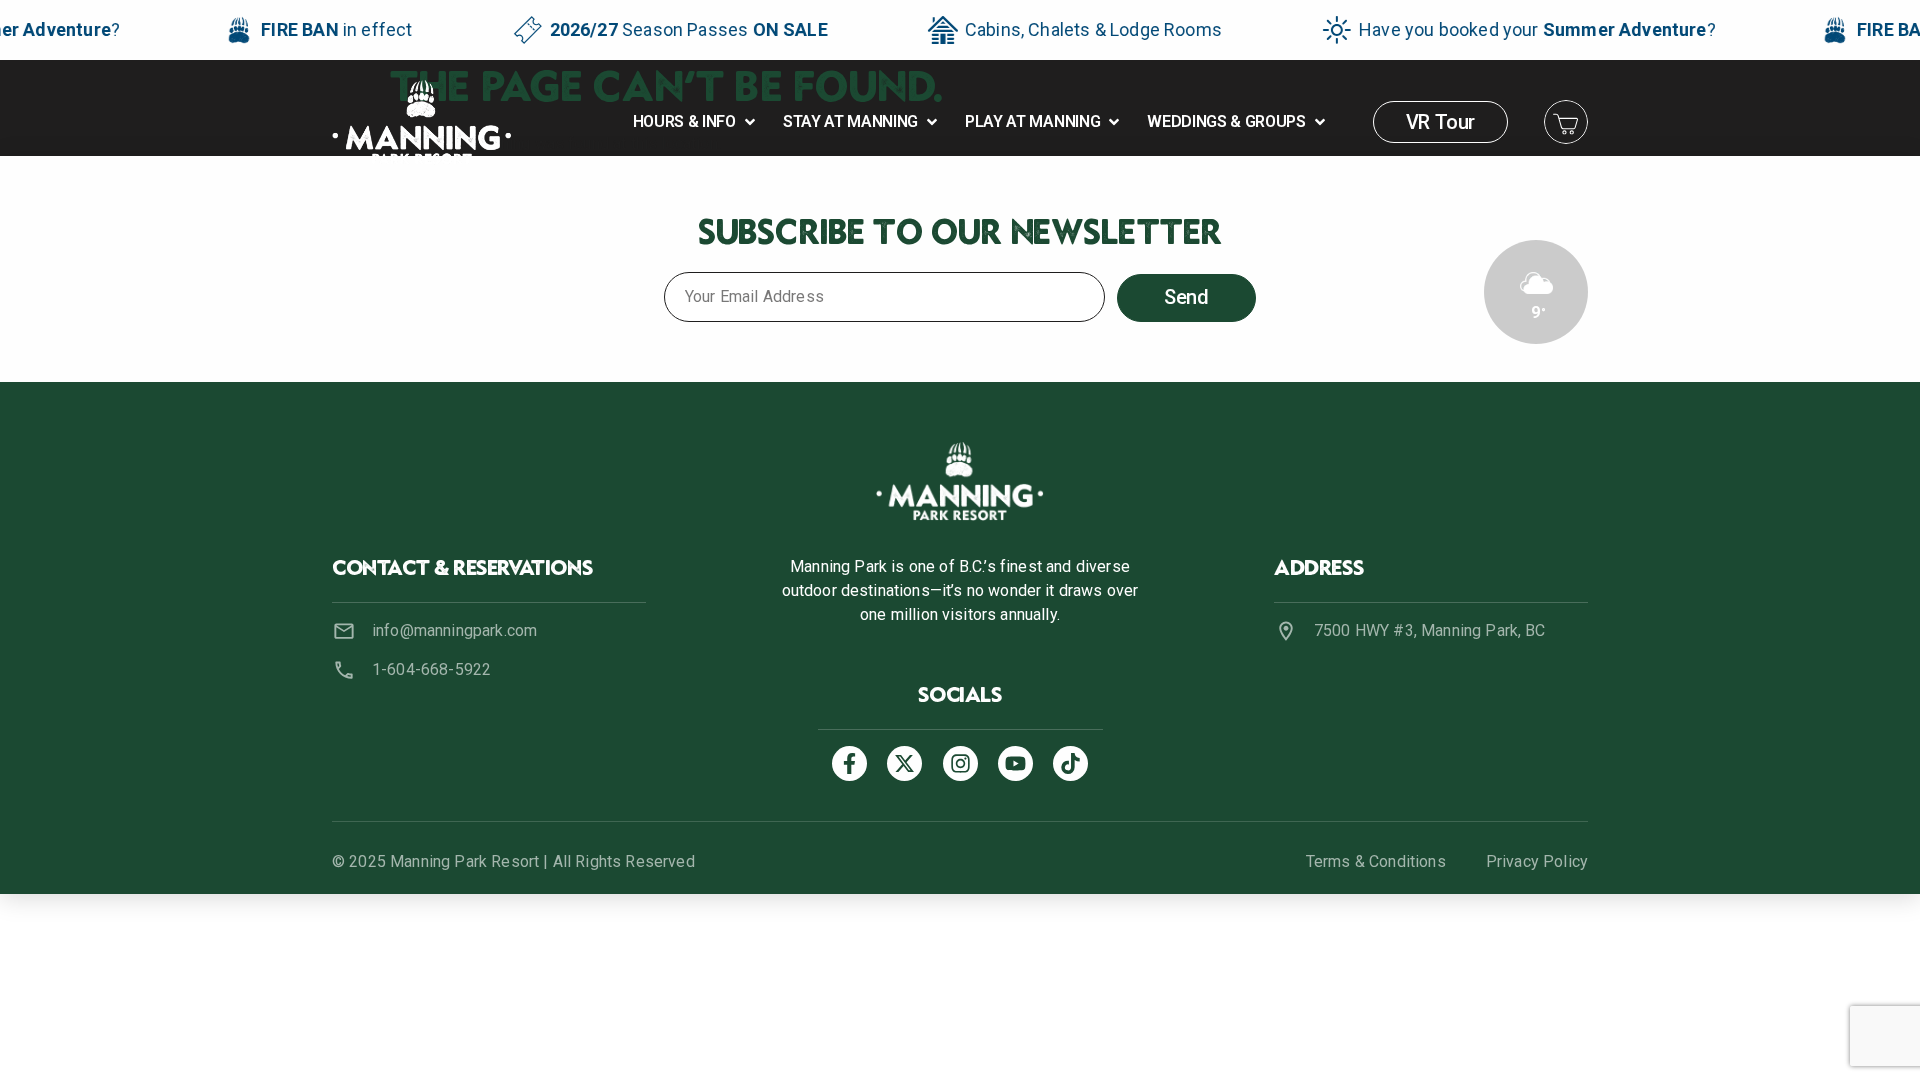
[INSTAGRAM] (960, 763)
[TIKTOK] (1070, 763)
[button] (696, 122)
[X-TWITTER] (904, 763)
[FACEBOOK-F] (849, 763)
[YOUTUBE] (1015, 763)
